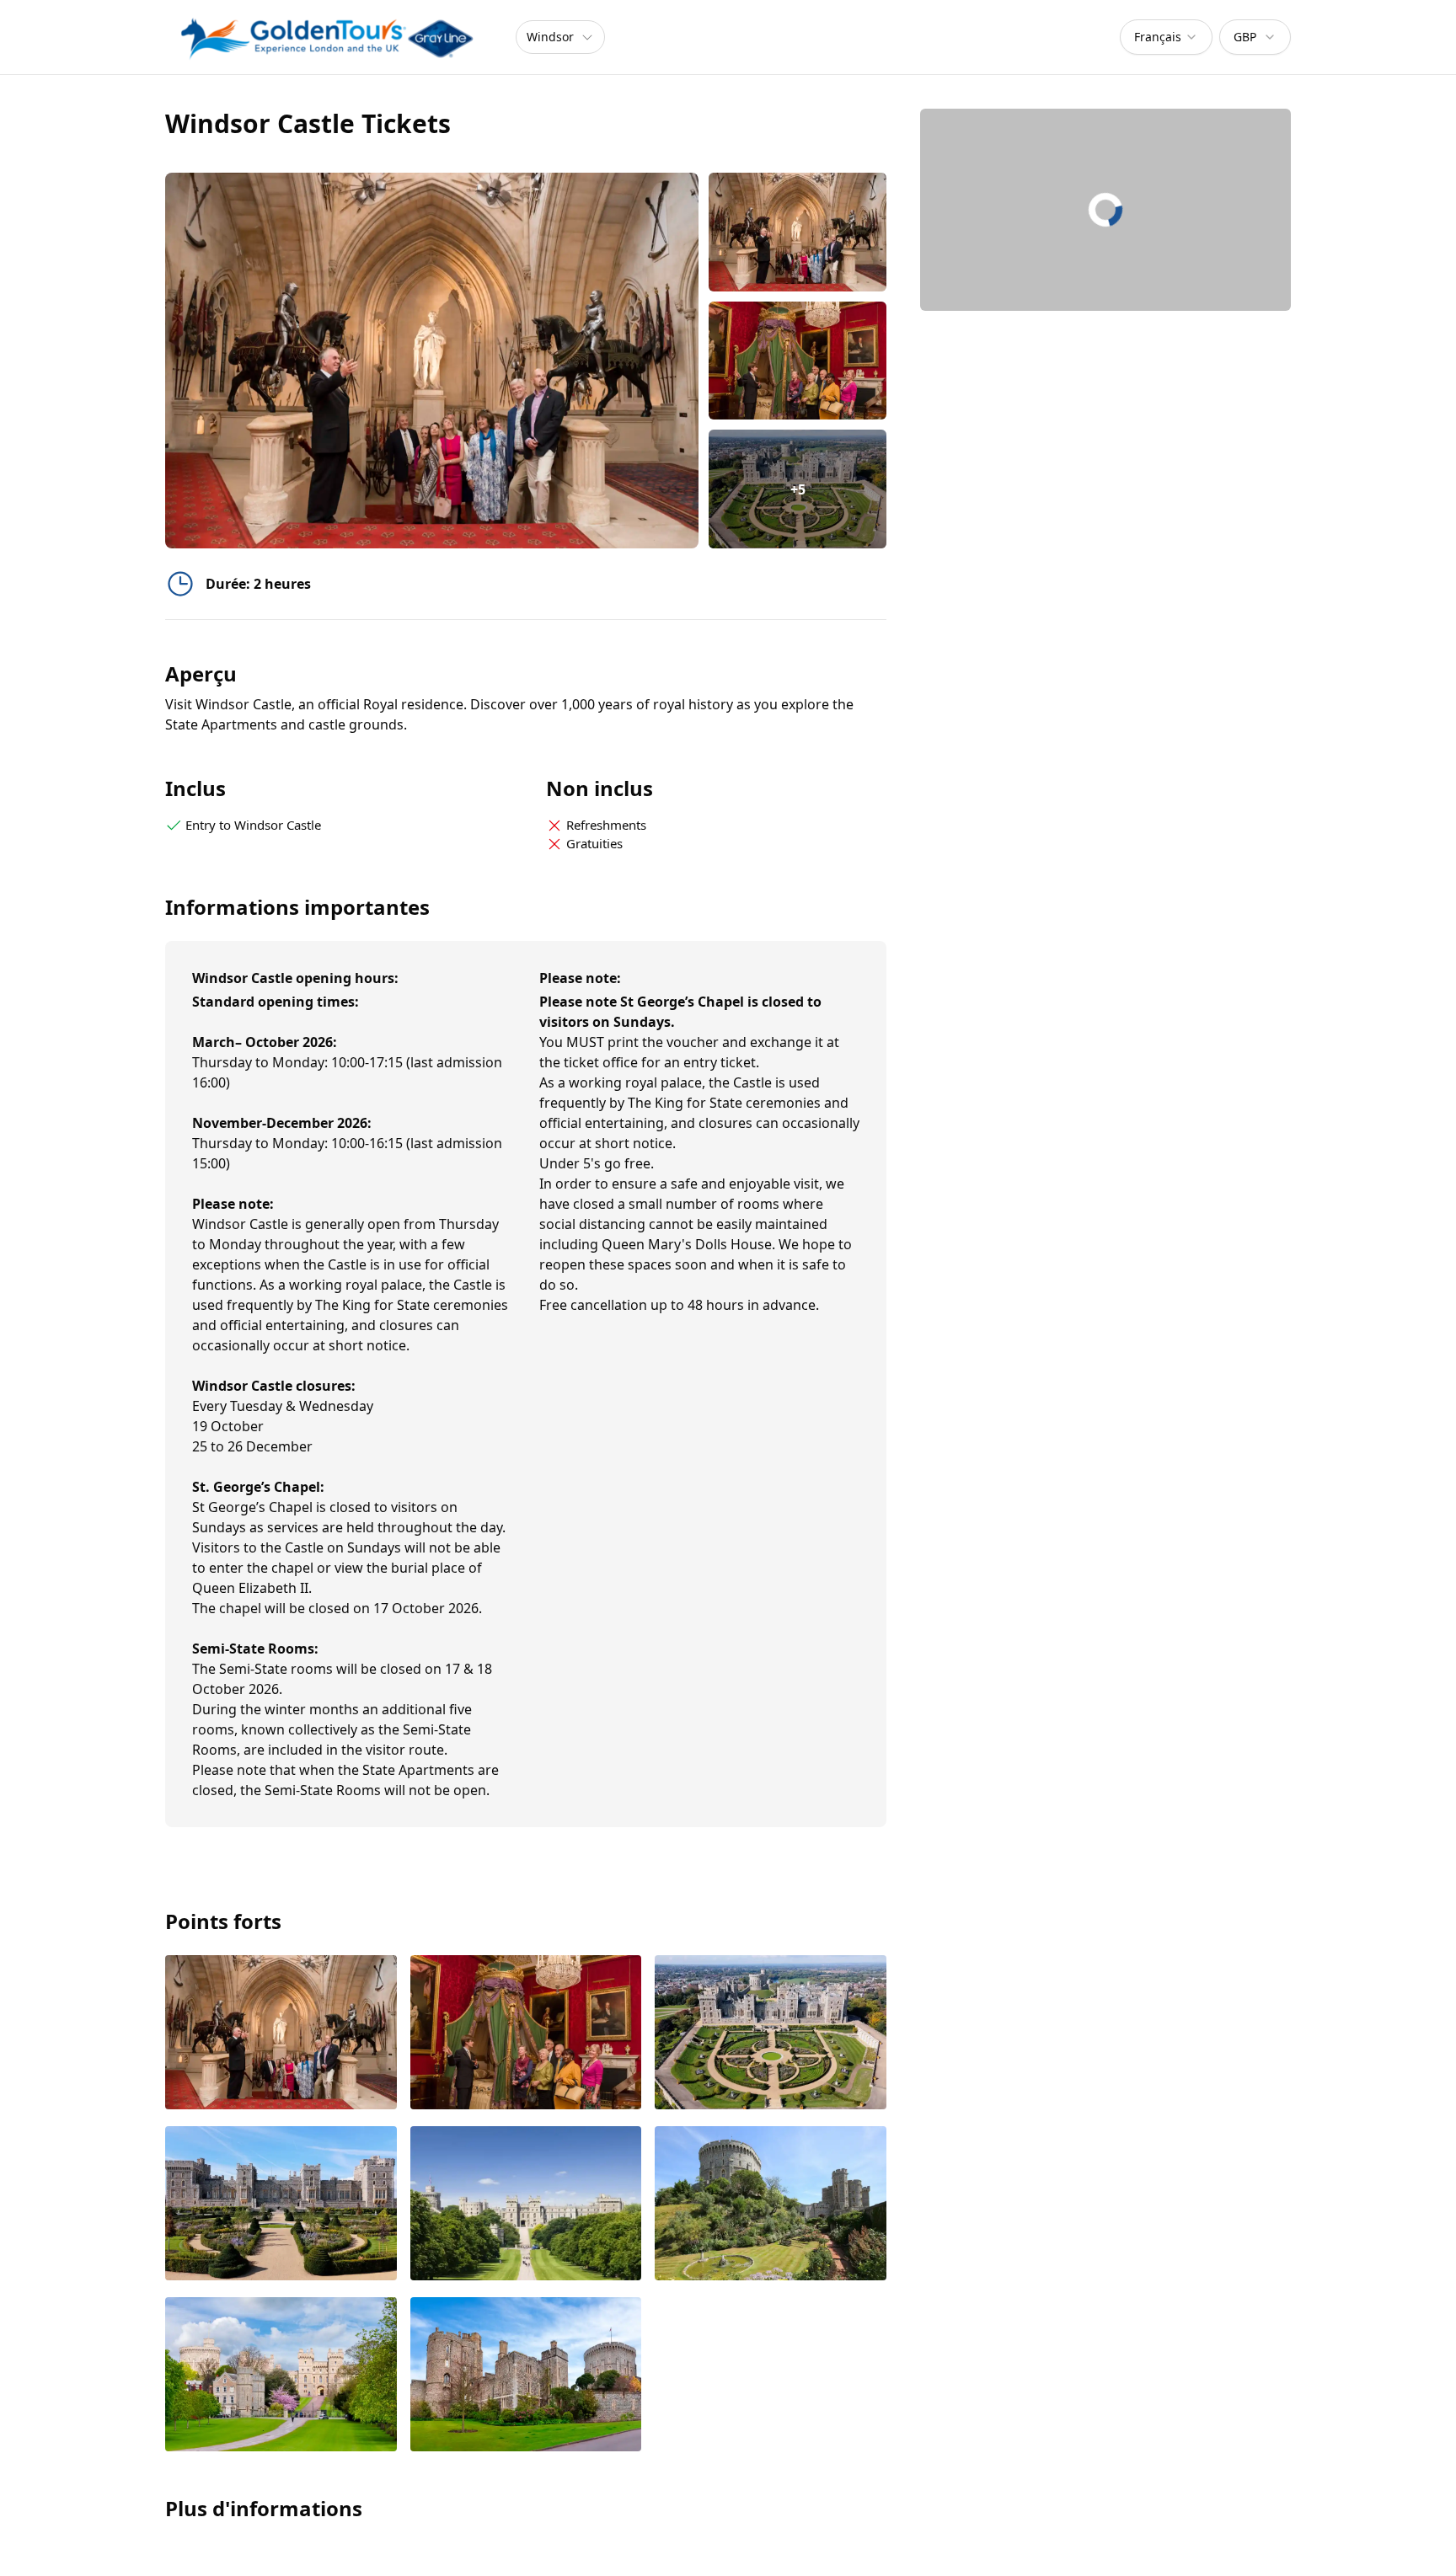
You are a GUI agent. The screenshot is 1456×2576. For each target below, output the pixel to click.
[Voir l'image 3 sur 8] (771, 2034)
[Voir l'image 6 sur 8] (771, 2205)
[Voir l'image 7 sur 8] (281, 2376)
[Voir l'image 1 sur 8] (281, 2034)
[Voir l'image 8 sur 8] (526, 2376)
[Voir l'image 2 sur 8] (526, 2034)
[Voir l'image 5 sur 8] (526, 2205)
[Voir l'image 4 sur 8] (281, 2205)
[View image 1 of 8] (798, 232)
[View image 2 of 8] (798, 361)
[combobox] (1166, 37)
